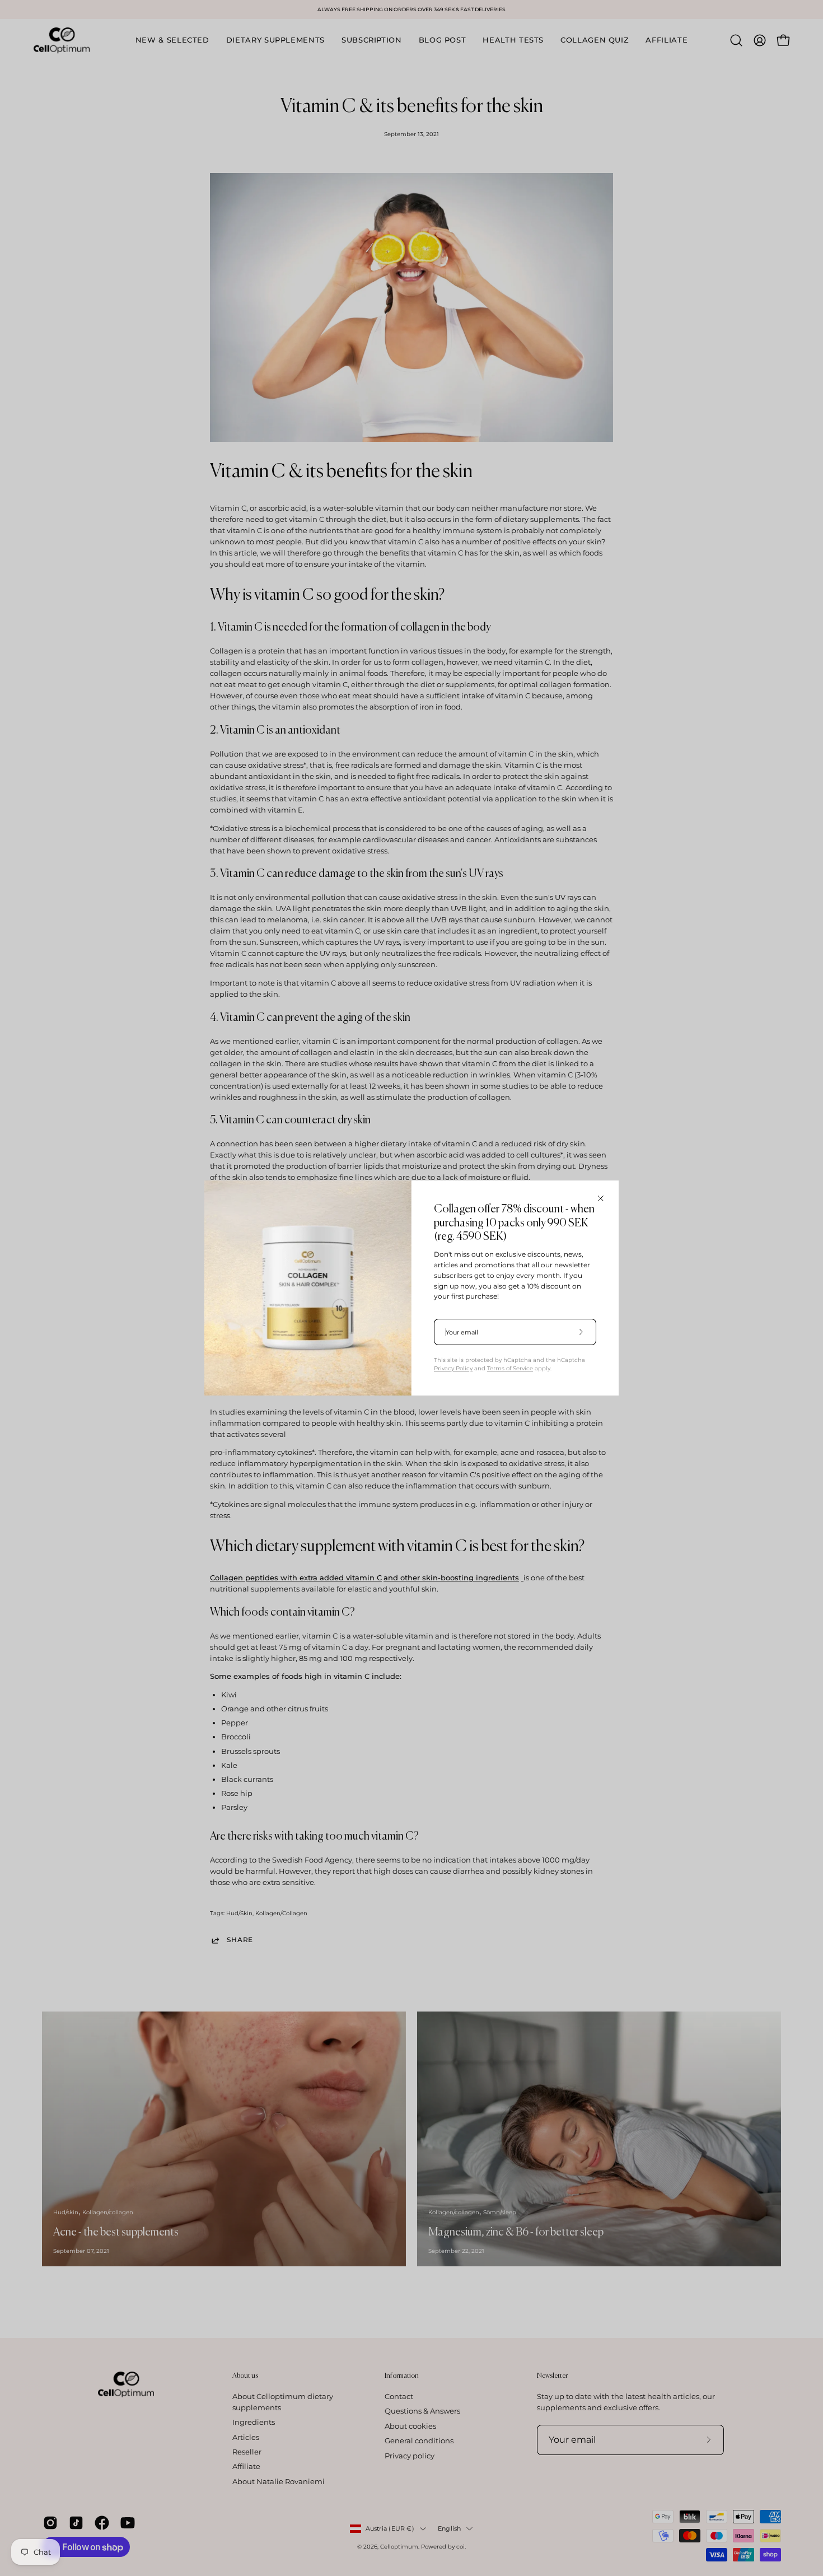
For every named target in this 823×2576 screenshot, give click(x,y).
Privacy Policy (453, 1368)
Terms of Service (510, 1368)
